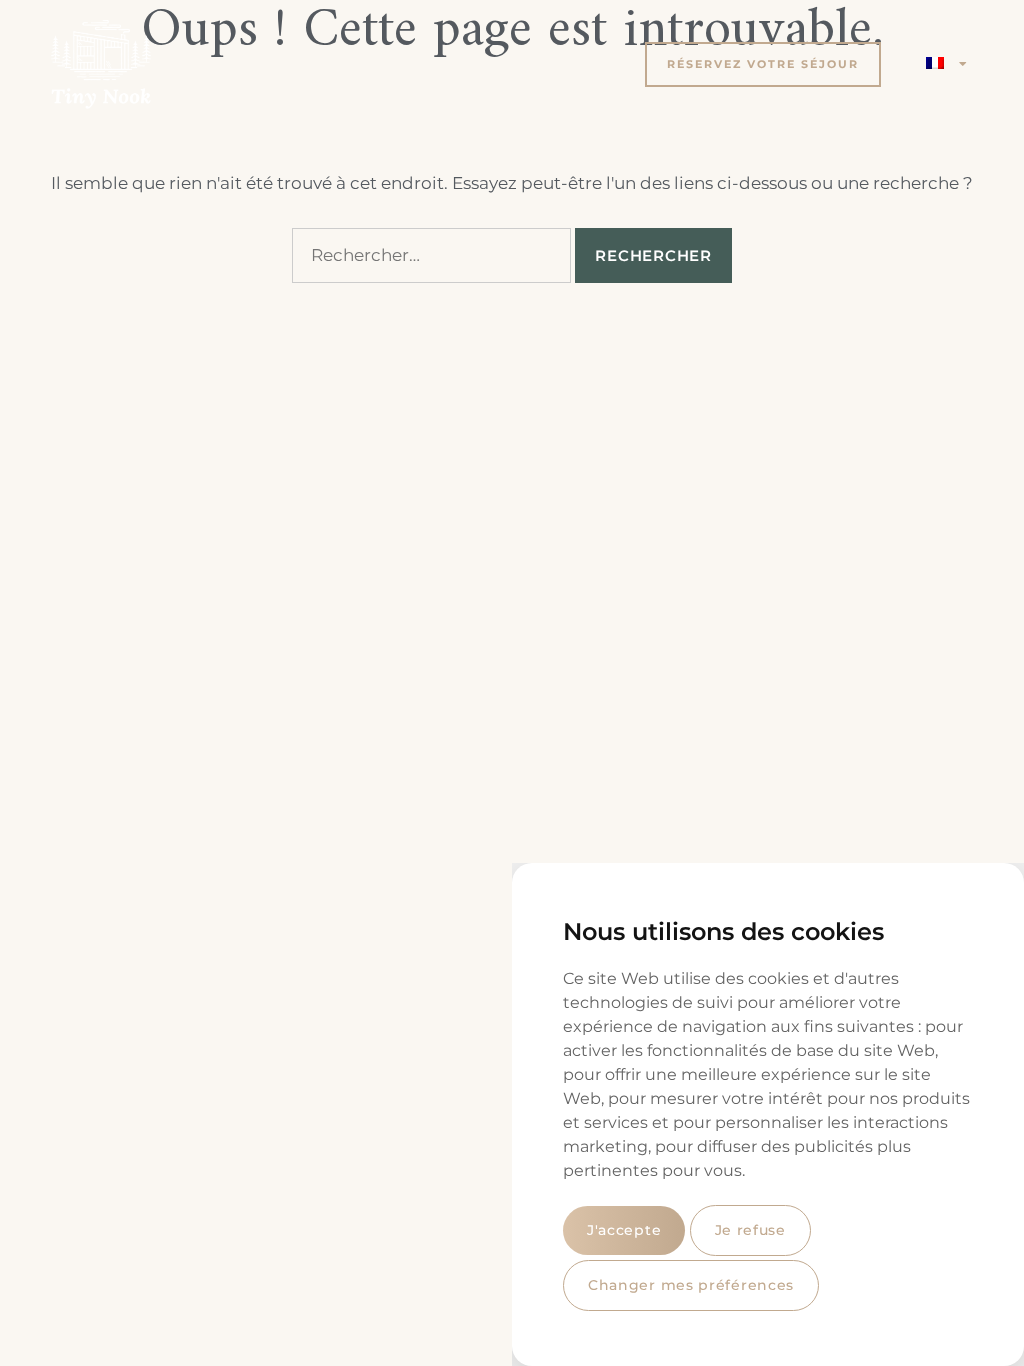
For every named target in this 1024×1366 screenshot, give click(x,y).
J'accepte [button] (624, 1230)
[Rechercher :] (431, 255)
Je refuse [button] (750, 1230)
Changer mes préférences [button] (691, 1285)
